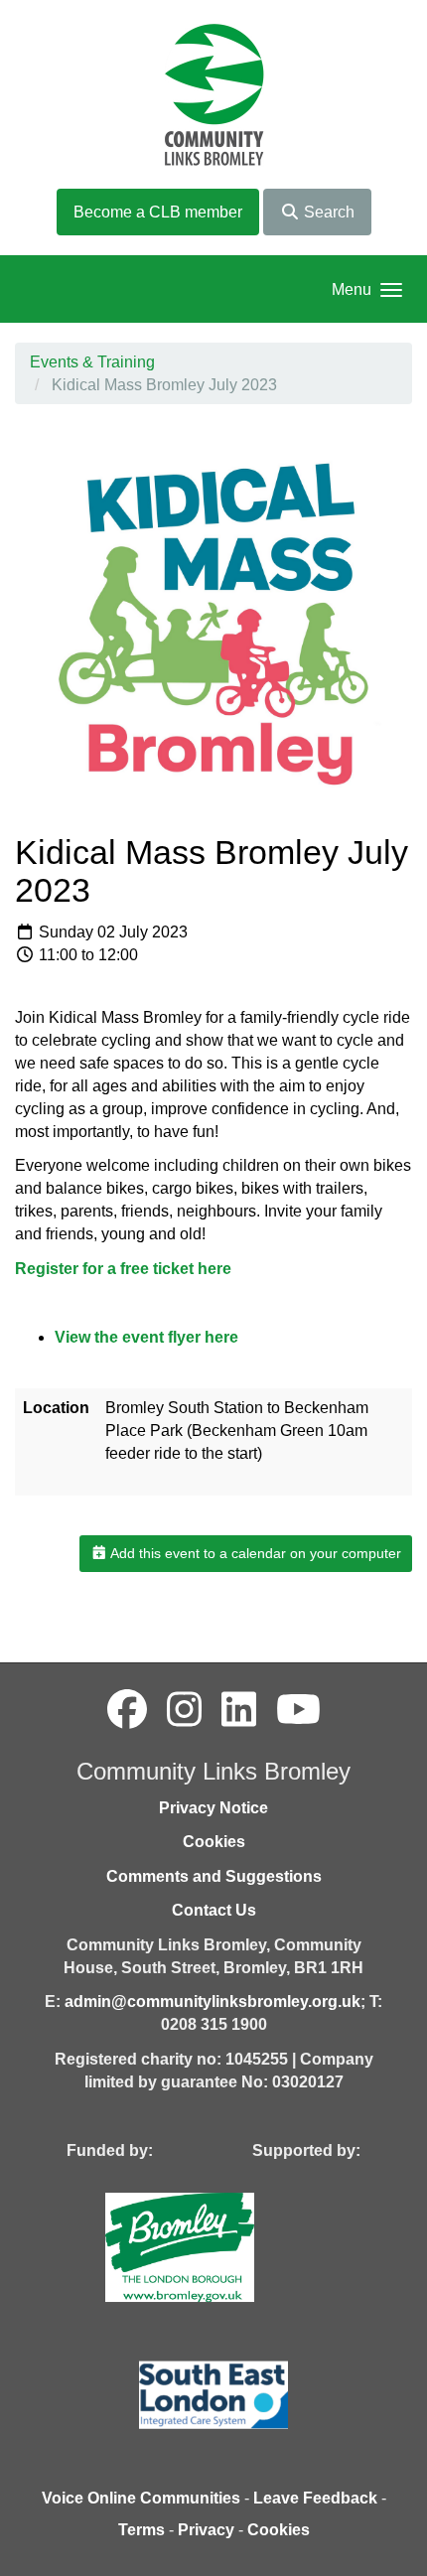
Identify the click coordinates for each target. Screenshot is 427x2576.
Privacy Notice (213, 1808)
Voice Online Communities (141, 2498)
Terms (142, 2530)
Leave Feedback (315, 2498)
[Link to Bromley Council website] (210, 2247)
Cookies (214, 1842)
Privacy (206, 2530)
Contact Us (214, 1910)
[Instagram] (184, 1710)
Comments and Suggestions (214, 1876)
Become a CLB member (158, 212)
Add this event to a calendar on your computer (254, 1553)
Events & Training (92, 362)
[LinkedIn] (239, 1710)
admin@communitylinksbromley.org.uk (213, 2002)
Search (327, 212)
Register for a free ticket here (123, 1269)
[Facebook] (127, 1710)
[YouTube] (298, 1710)
